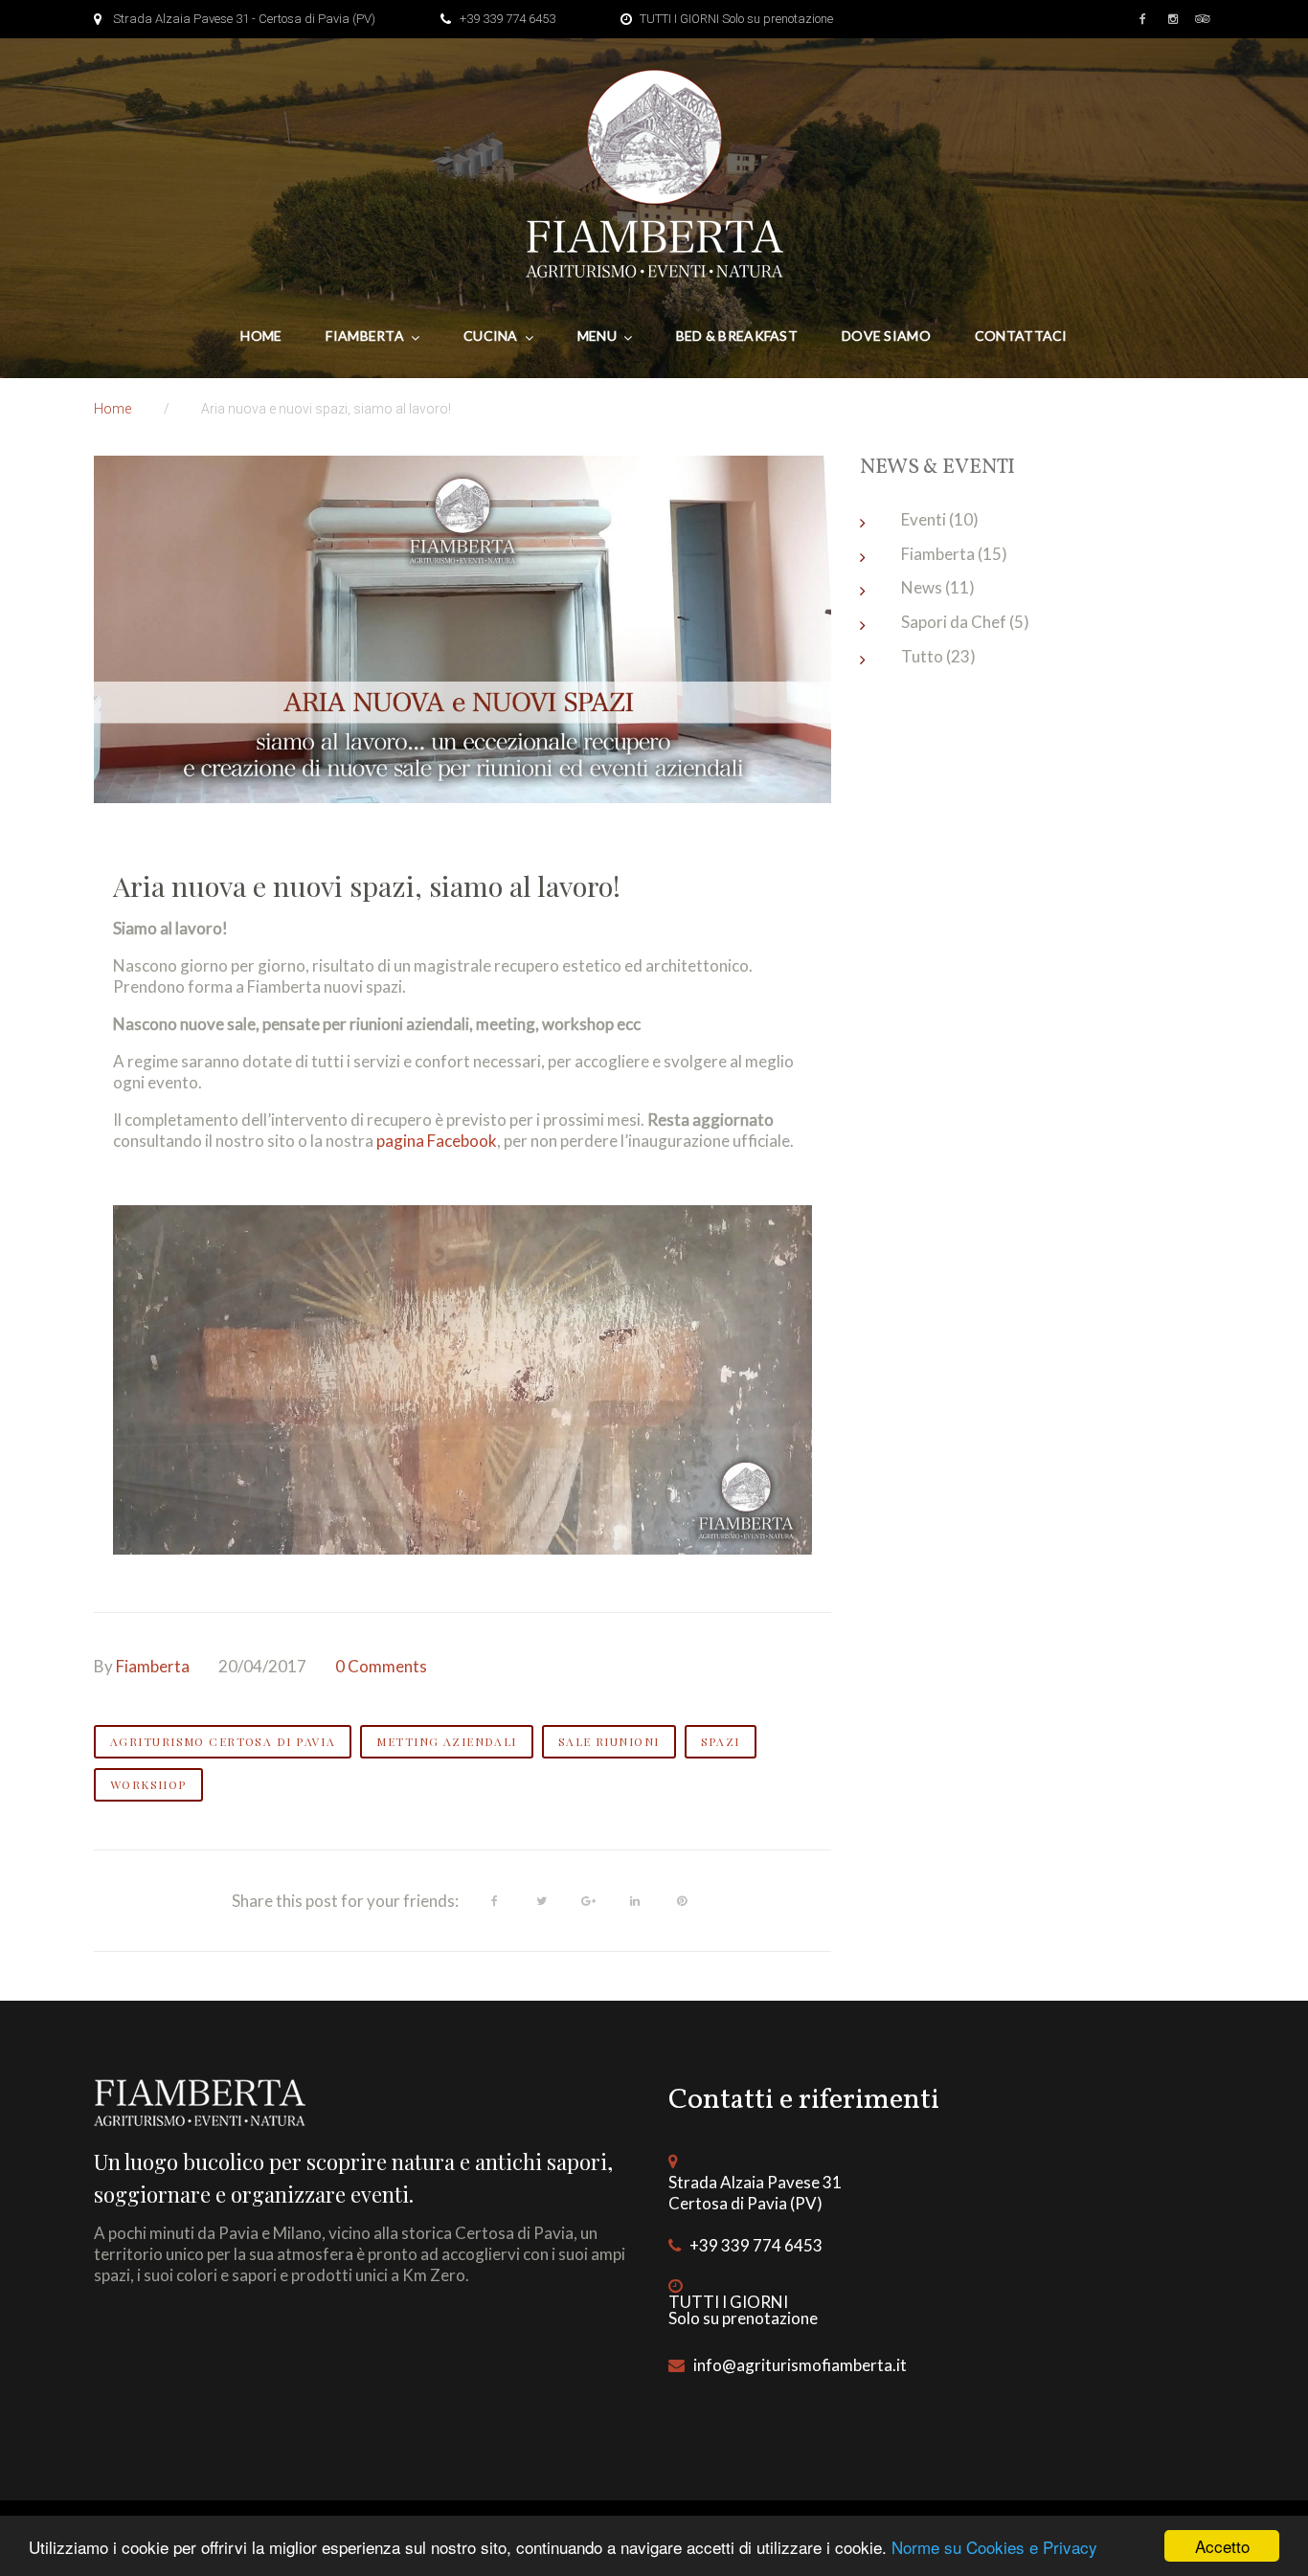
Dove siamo (886, 336)
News (922, 587)
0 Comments (381, 1666)
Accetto (1222, 2546)
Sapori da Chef (954, 622)
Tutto (922, 656)
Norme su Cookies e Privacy (994, 2547)
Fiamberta (365, 336)
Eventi (924, 519)
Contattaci (1021, 336)
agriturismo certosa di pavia (223, 1741)
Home (261, 336)
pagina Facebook (437, 1141)
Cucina (491, 336)
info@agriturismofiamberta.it (800, 2365)
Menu (597, 336)
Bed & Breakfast (737, 336)
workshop (148, 1784)
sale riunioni (609, 1741)
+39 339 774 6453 (507, 19)
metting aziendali (446, 1741)
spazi (721, 1741)
